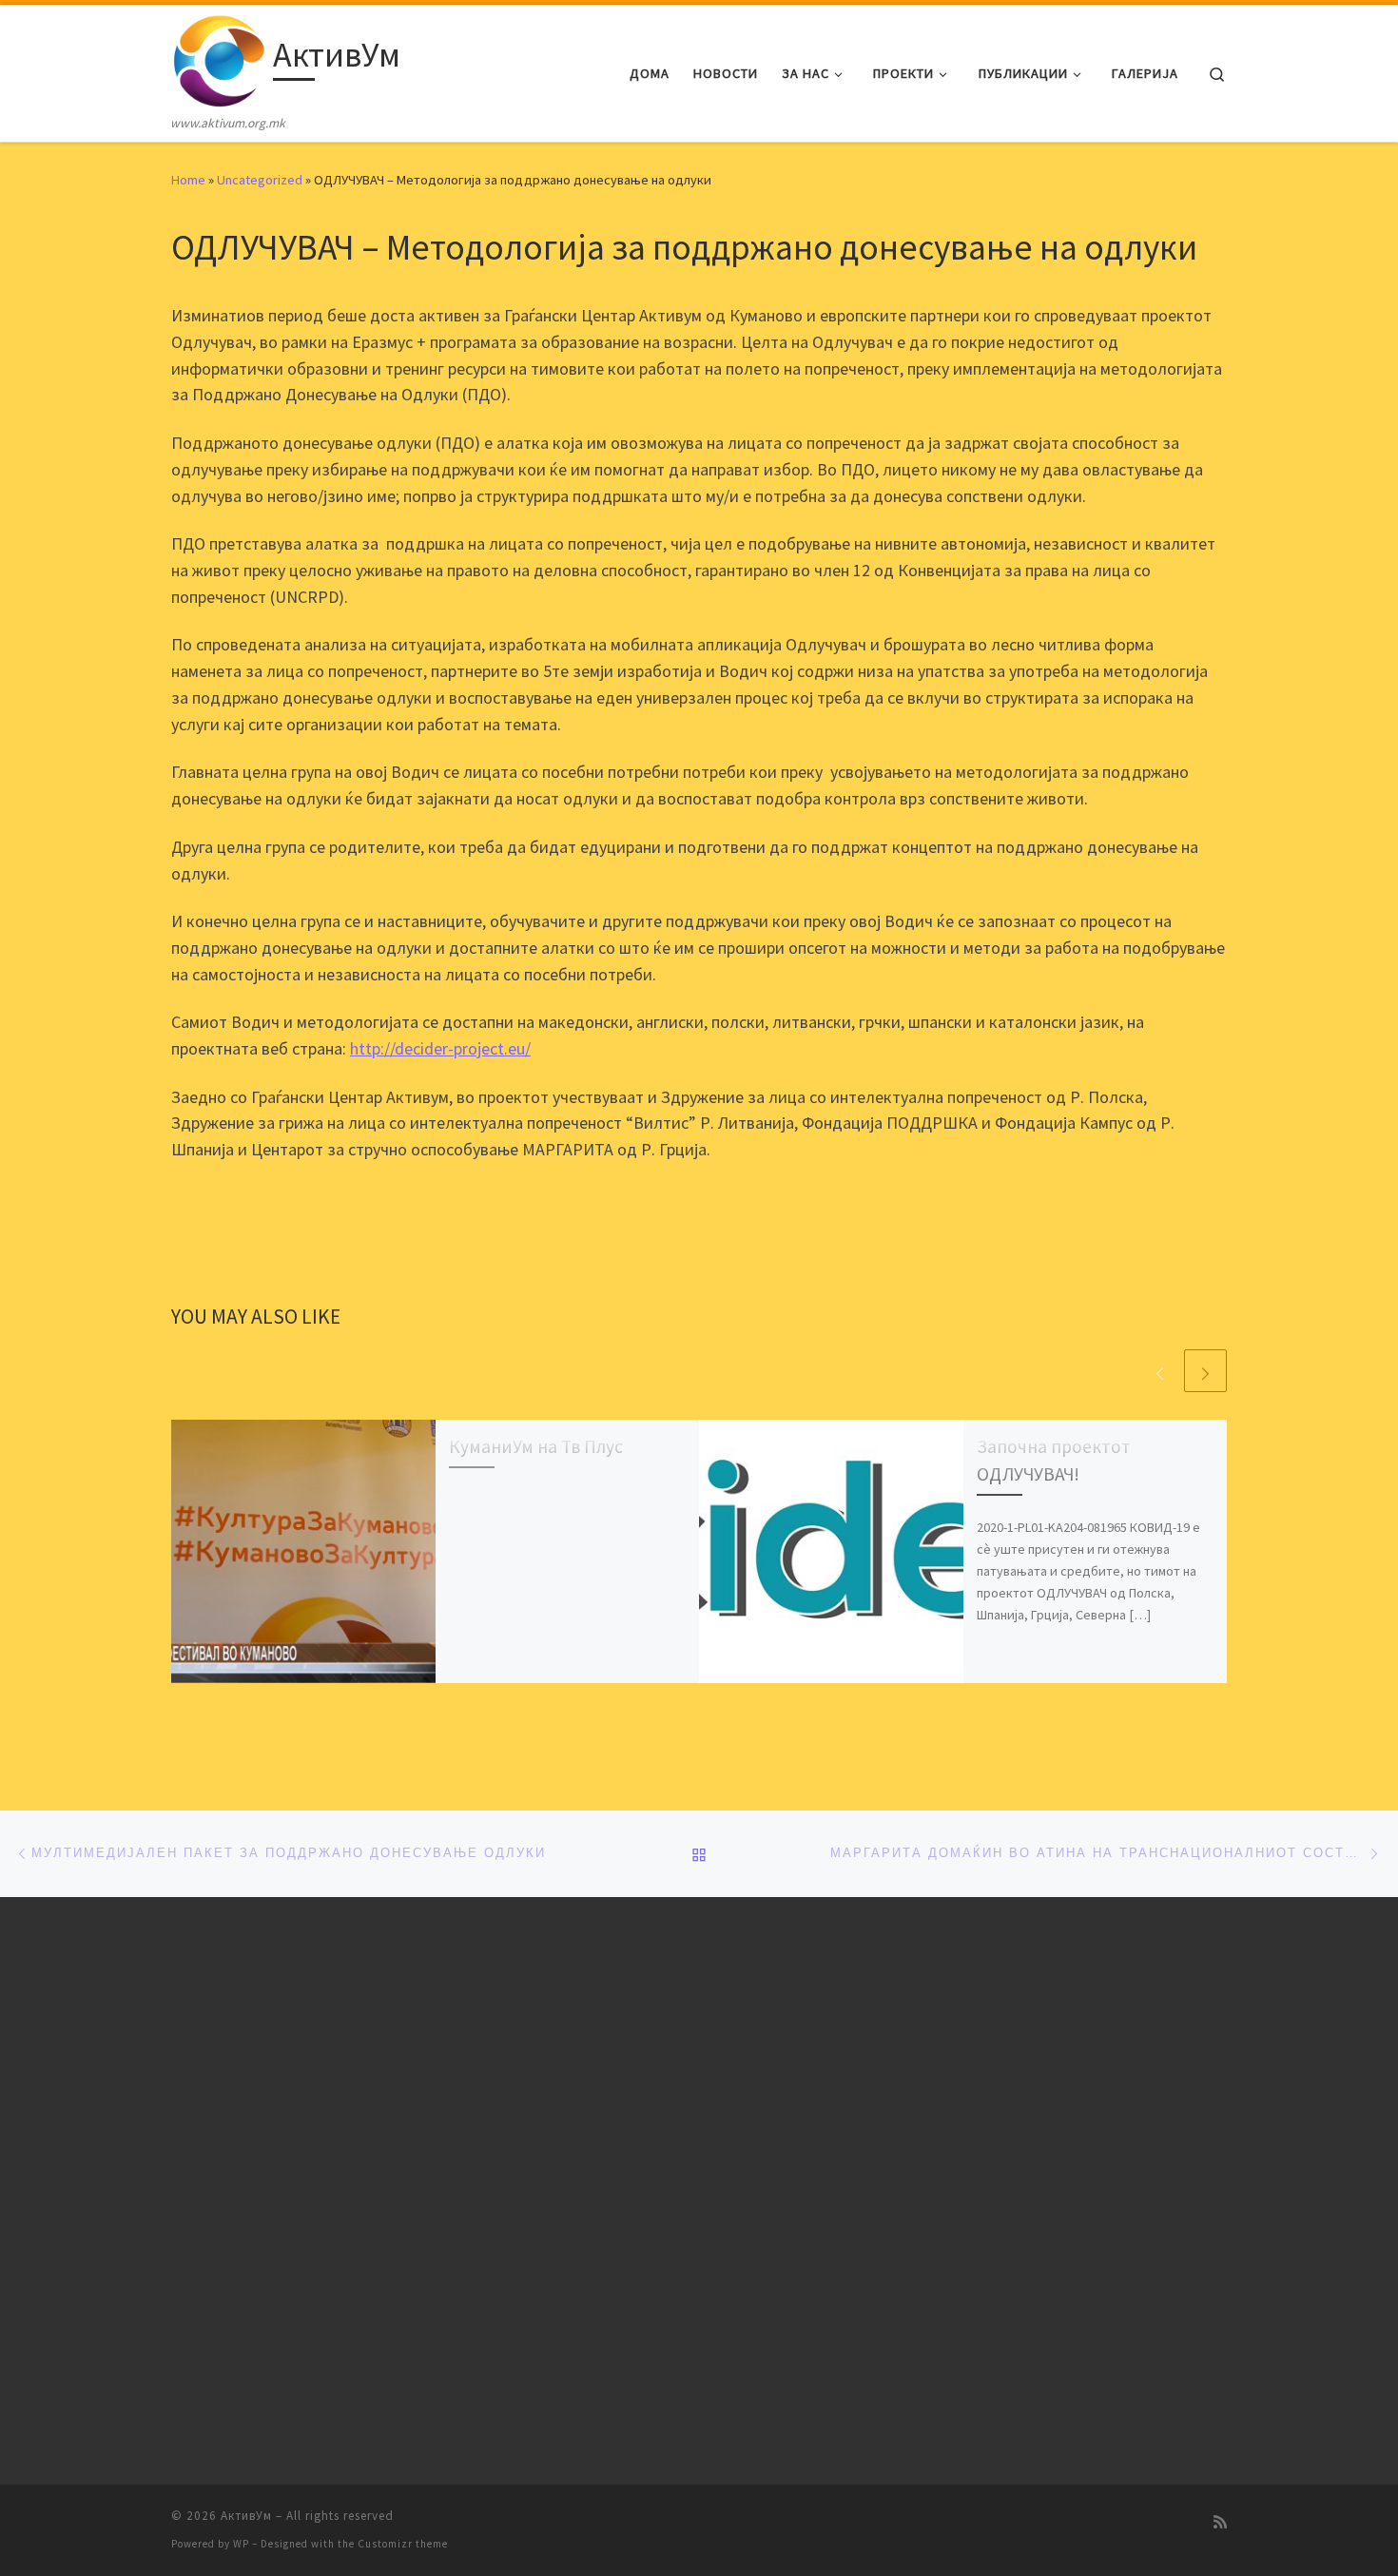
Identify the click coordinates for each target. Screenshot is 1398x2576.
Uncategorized (260, 180)
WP (241, 2544)
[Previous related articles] (1160, 1371)
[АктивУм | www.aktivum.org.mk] (219, 58)
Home (188, 180)
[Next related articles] (1205, 1371)
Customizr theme (403, 2544)
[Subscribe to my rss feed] (1220, 2522)
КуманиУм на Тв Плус (536, 1446)
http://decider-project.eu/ (440, 1048)
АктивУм (246, 2516)
